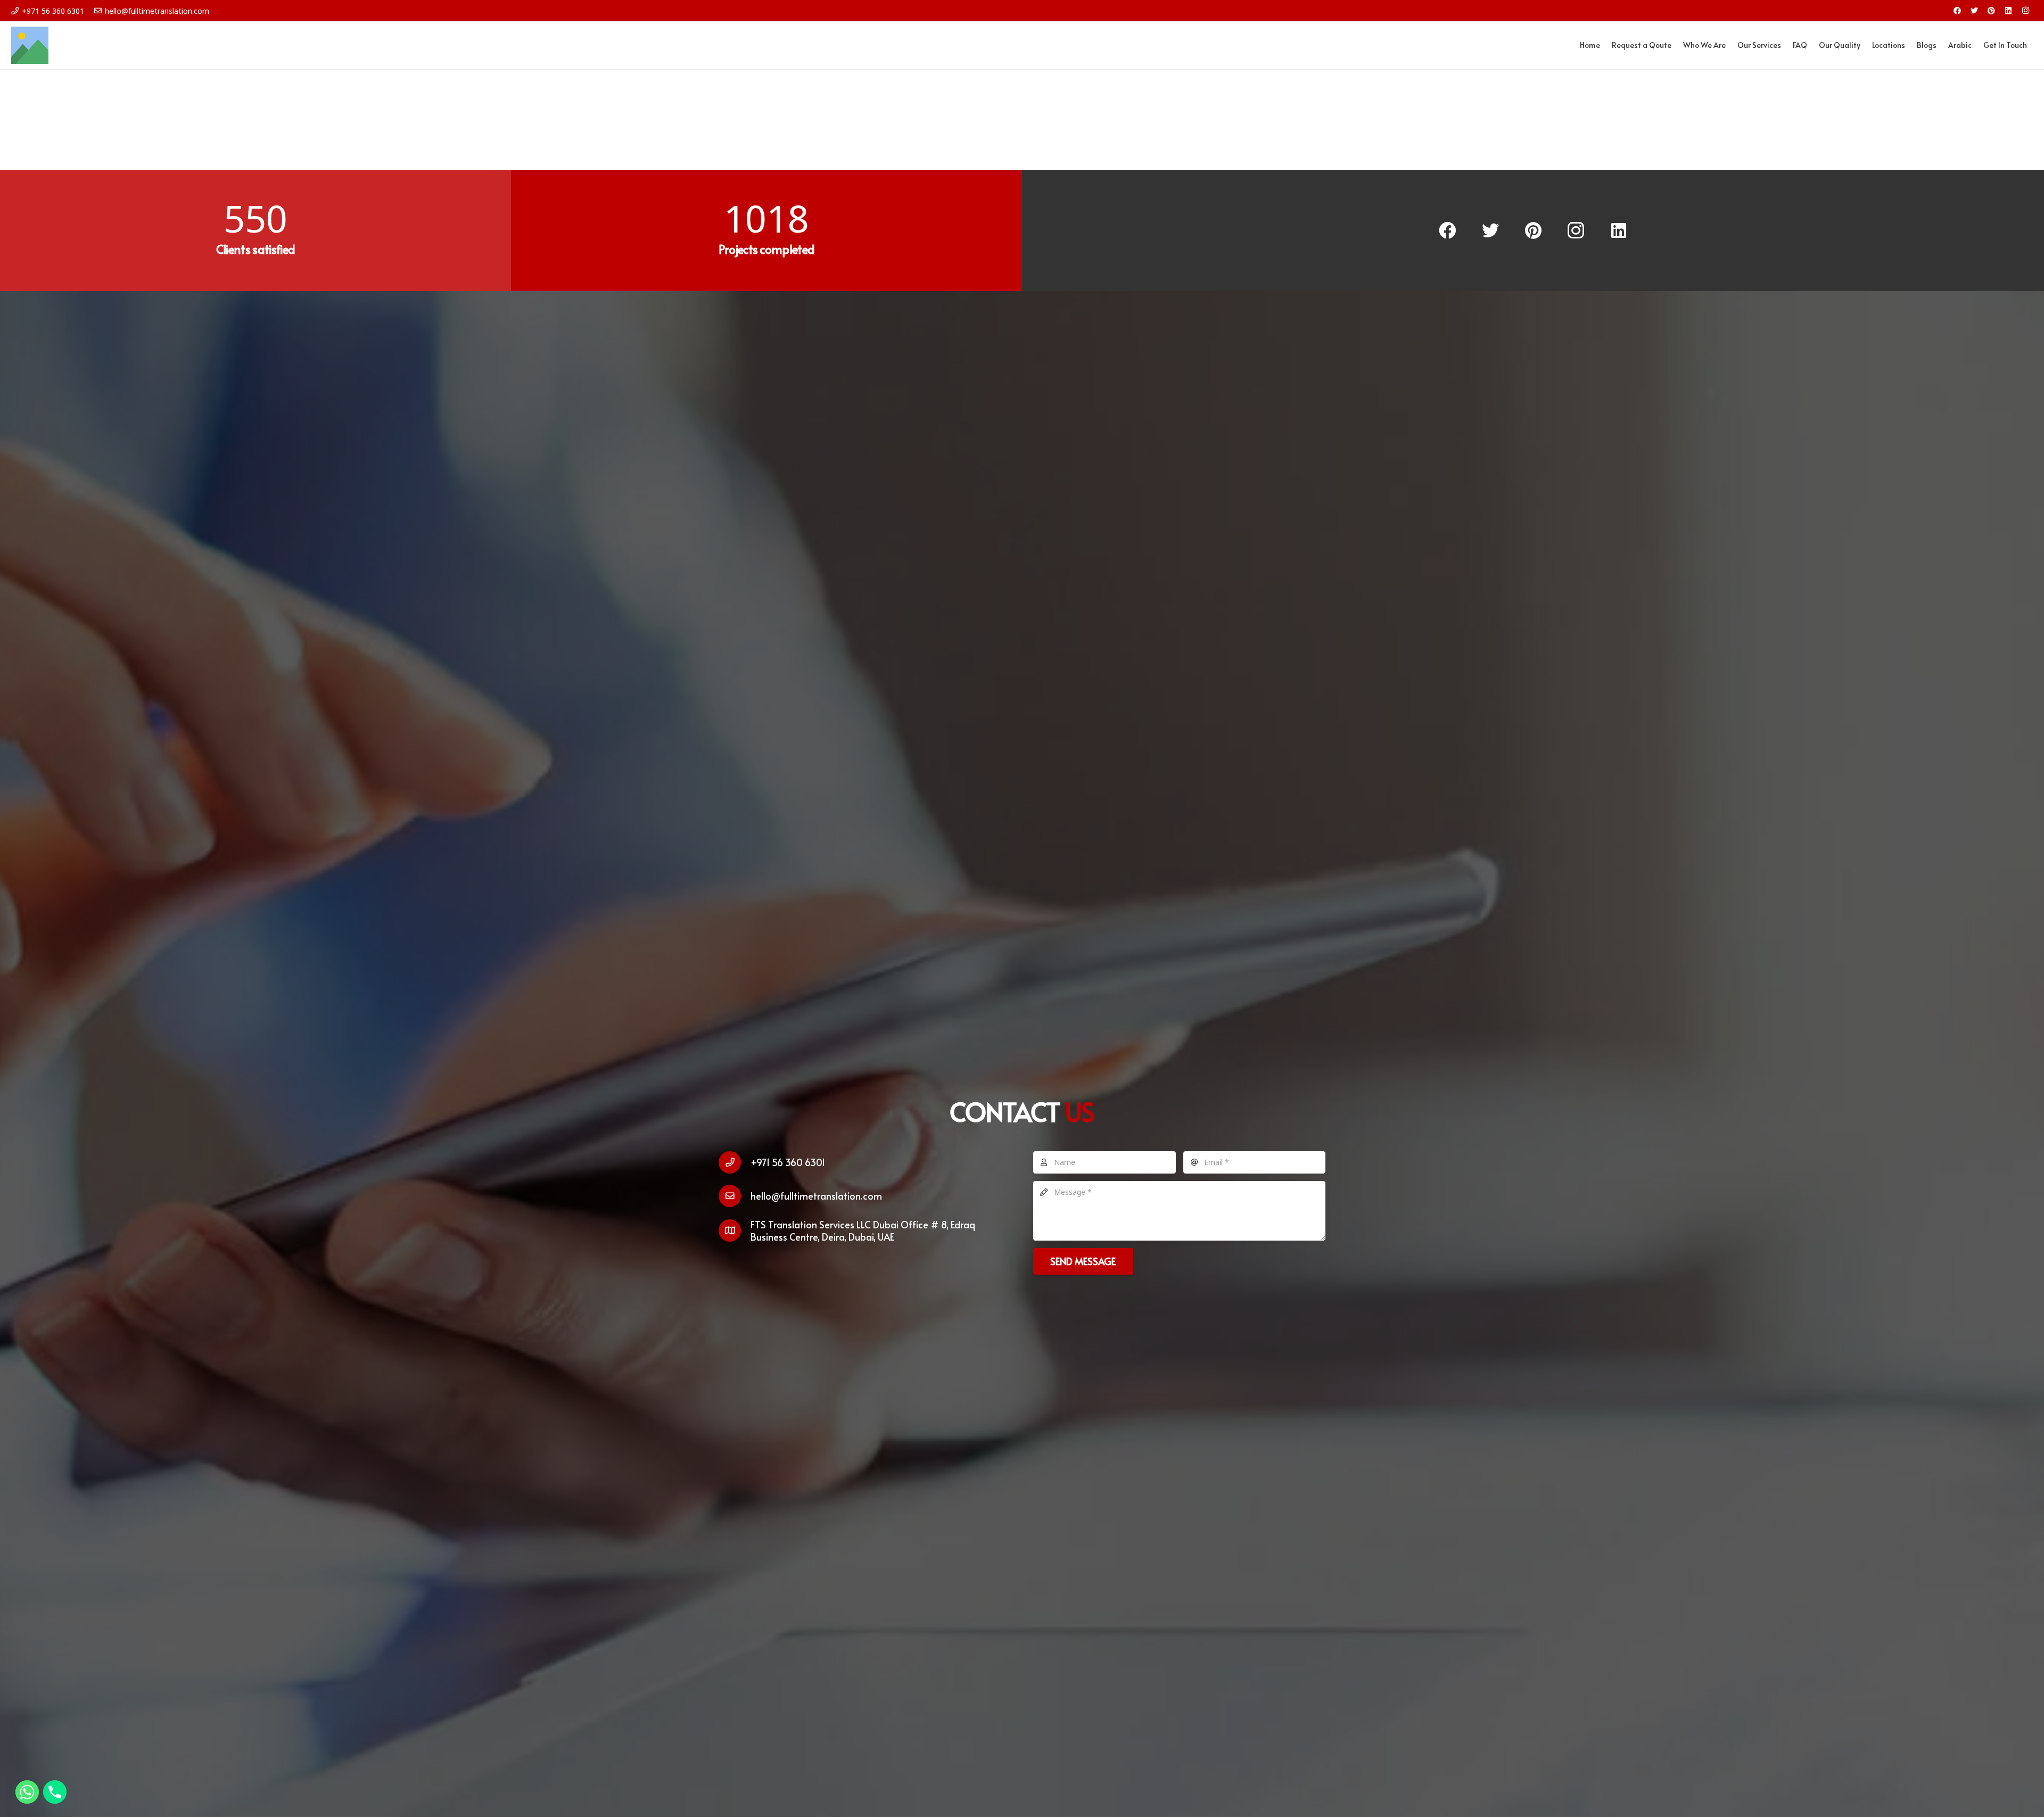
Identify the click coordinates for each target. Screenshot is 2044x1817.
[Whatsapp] (27, 1792)
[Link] (30, 45)
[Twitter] (1974, 11)
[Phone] (55, 1792)
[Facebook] (1957, 11)
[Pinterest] (1991, 11)
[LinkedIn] (2008, 11)
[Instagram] (2025, 11)
